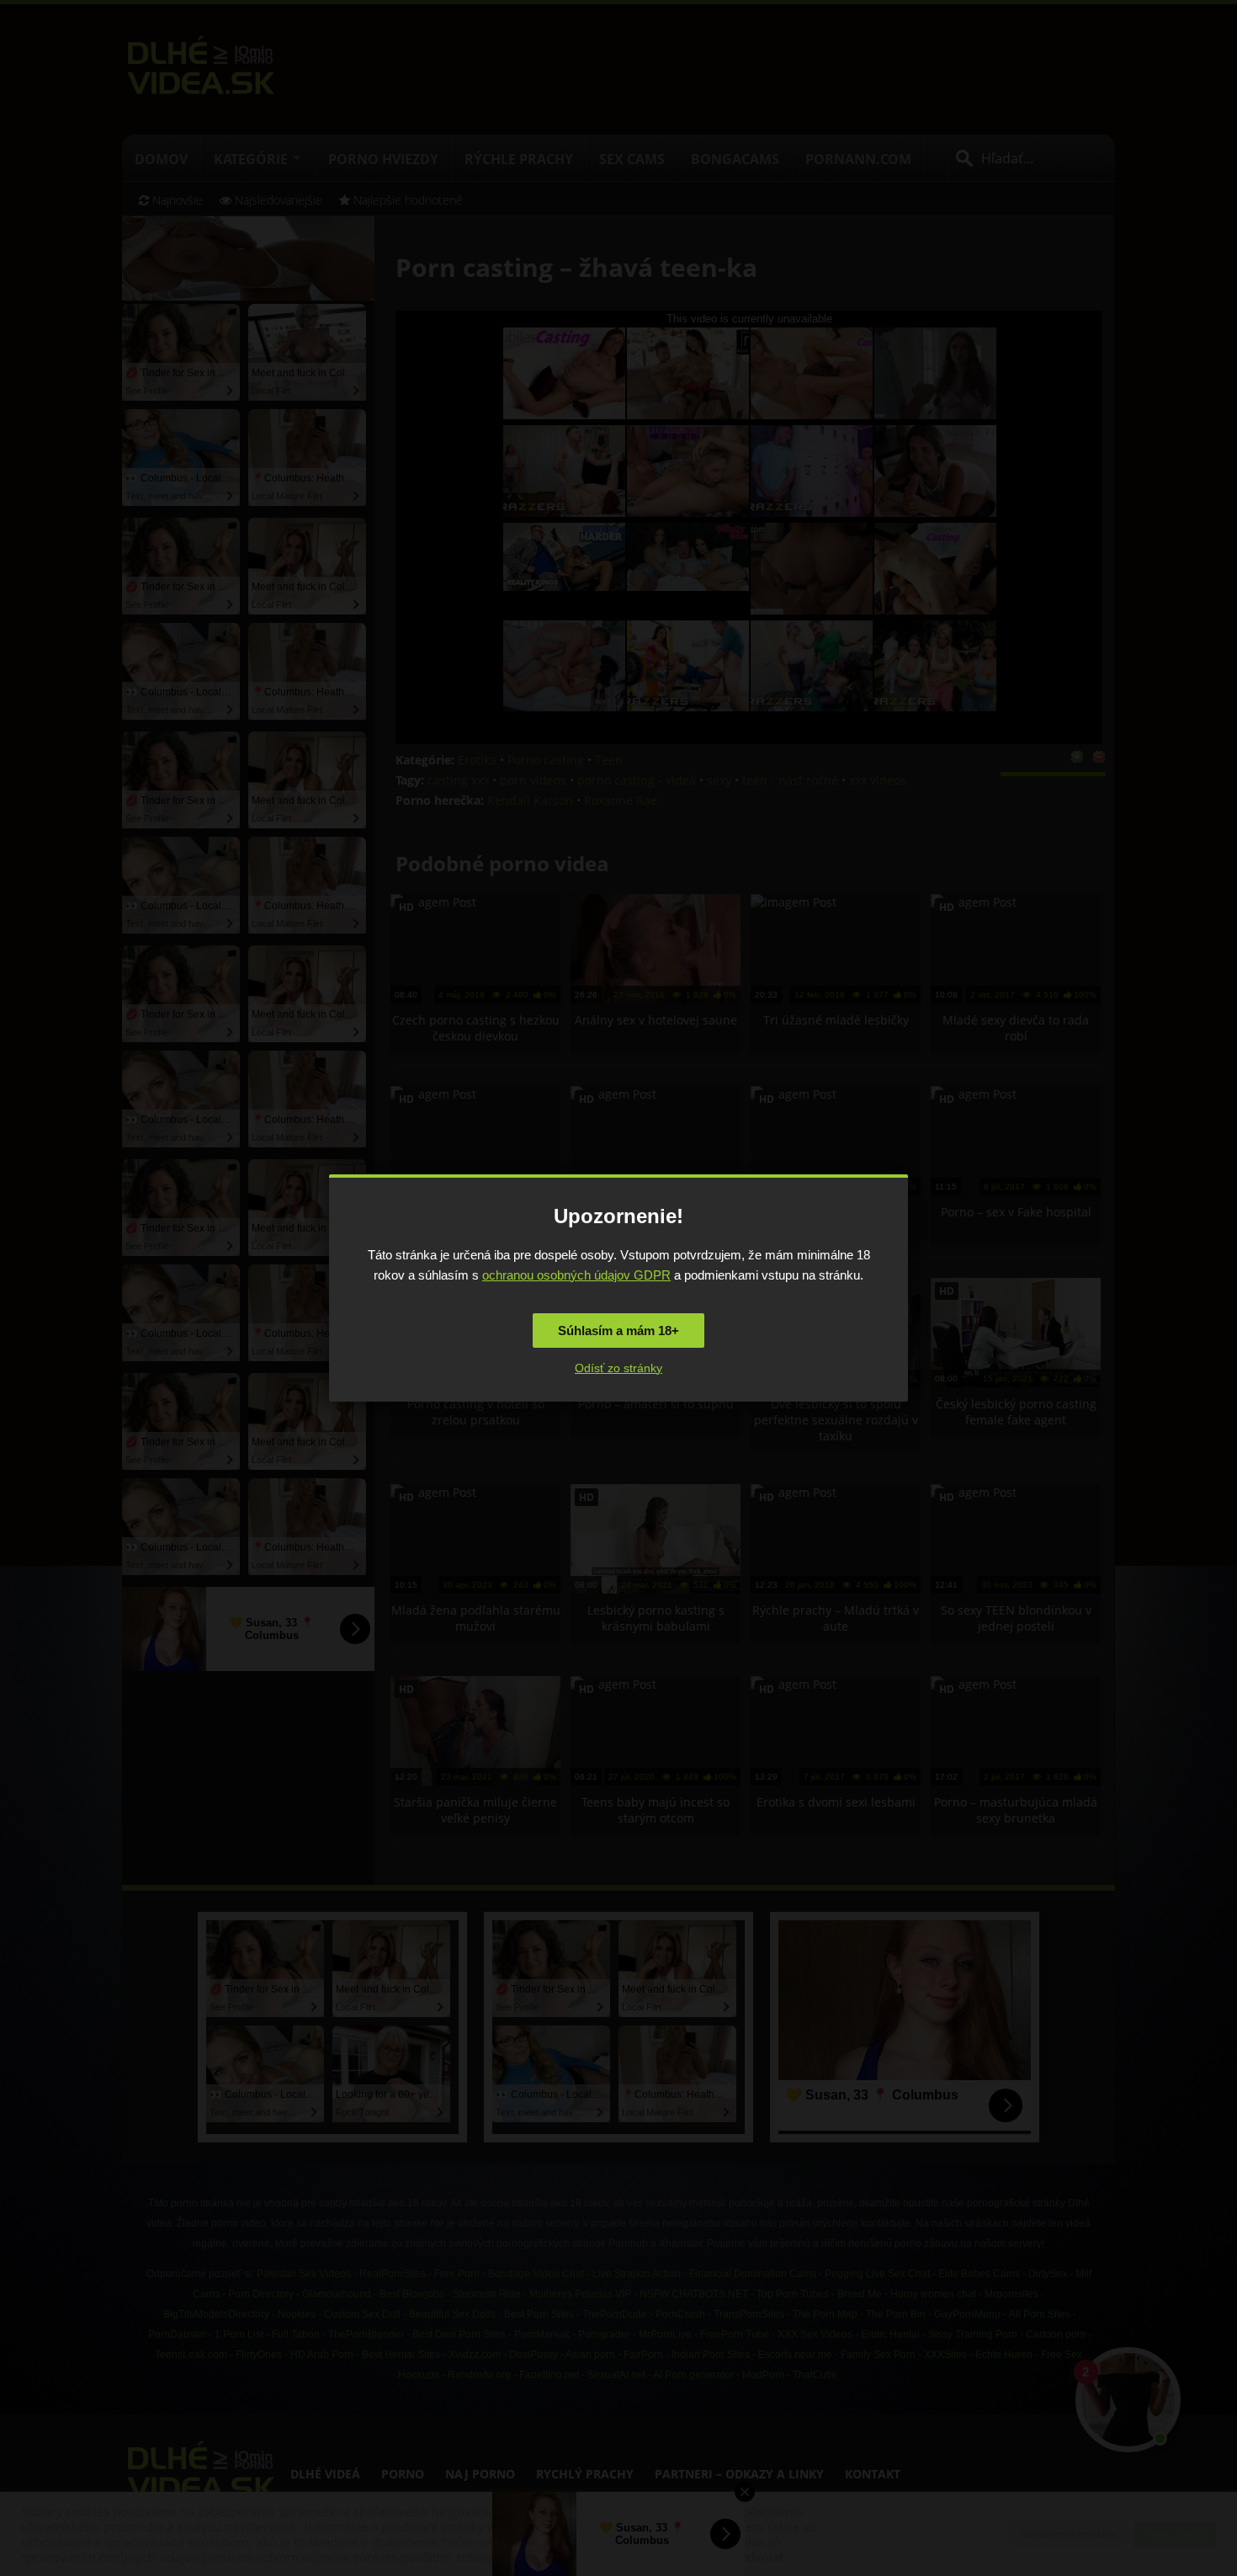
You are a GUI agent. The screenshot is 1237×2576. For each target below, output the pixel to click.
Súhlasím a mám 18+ (618, 1331)
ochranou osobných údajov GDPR (576, 1275)
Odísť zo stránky (618, 1368)
